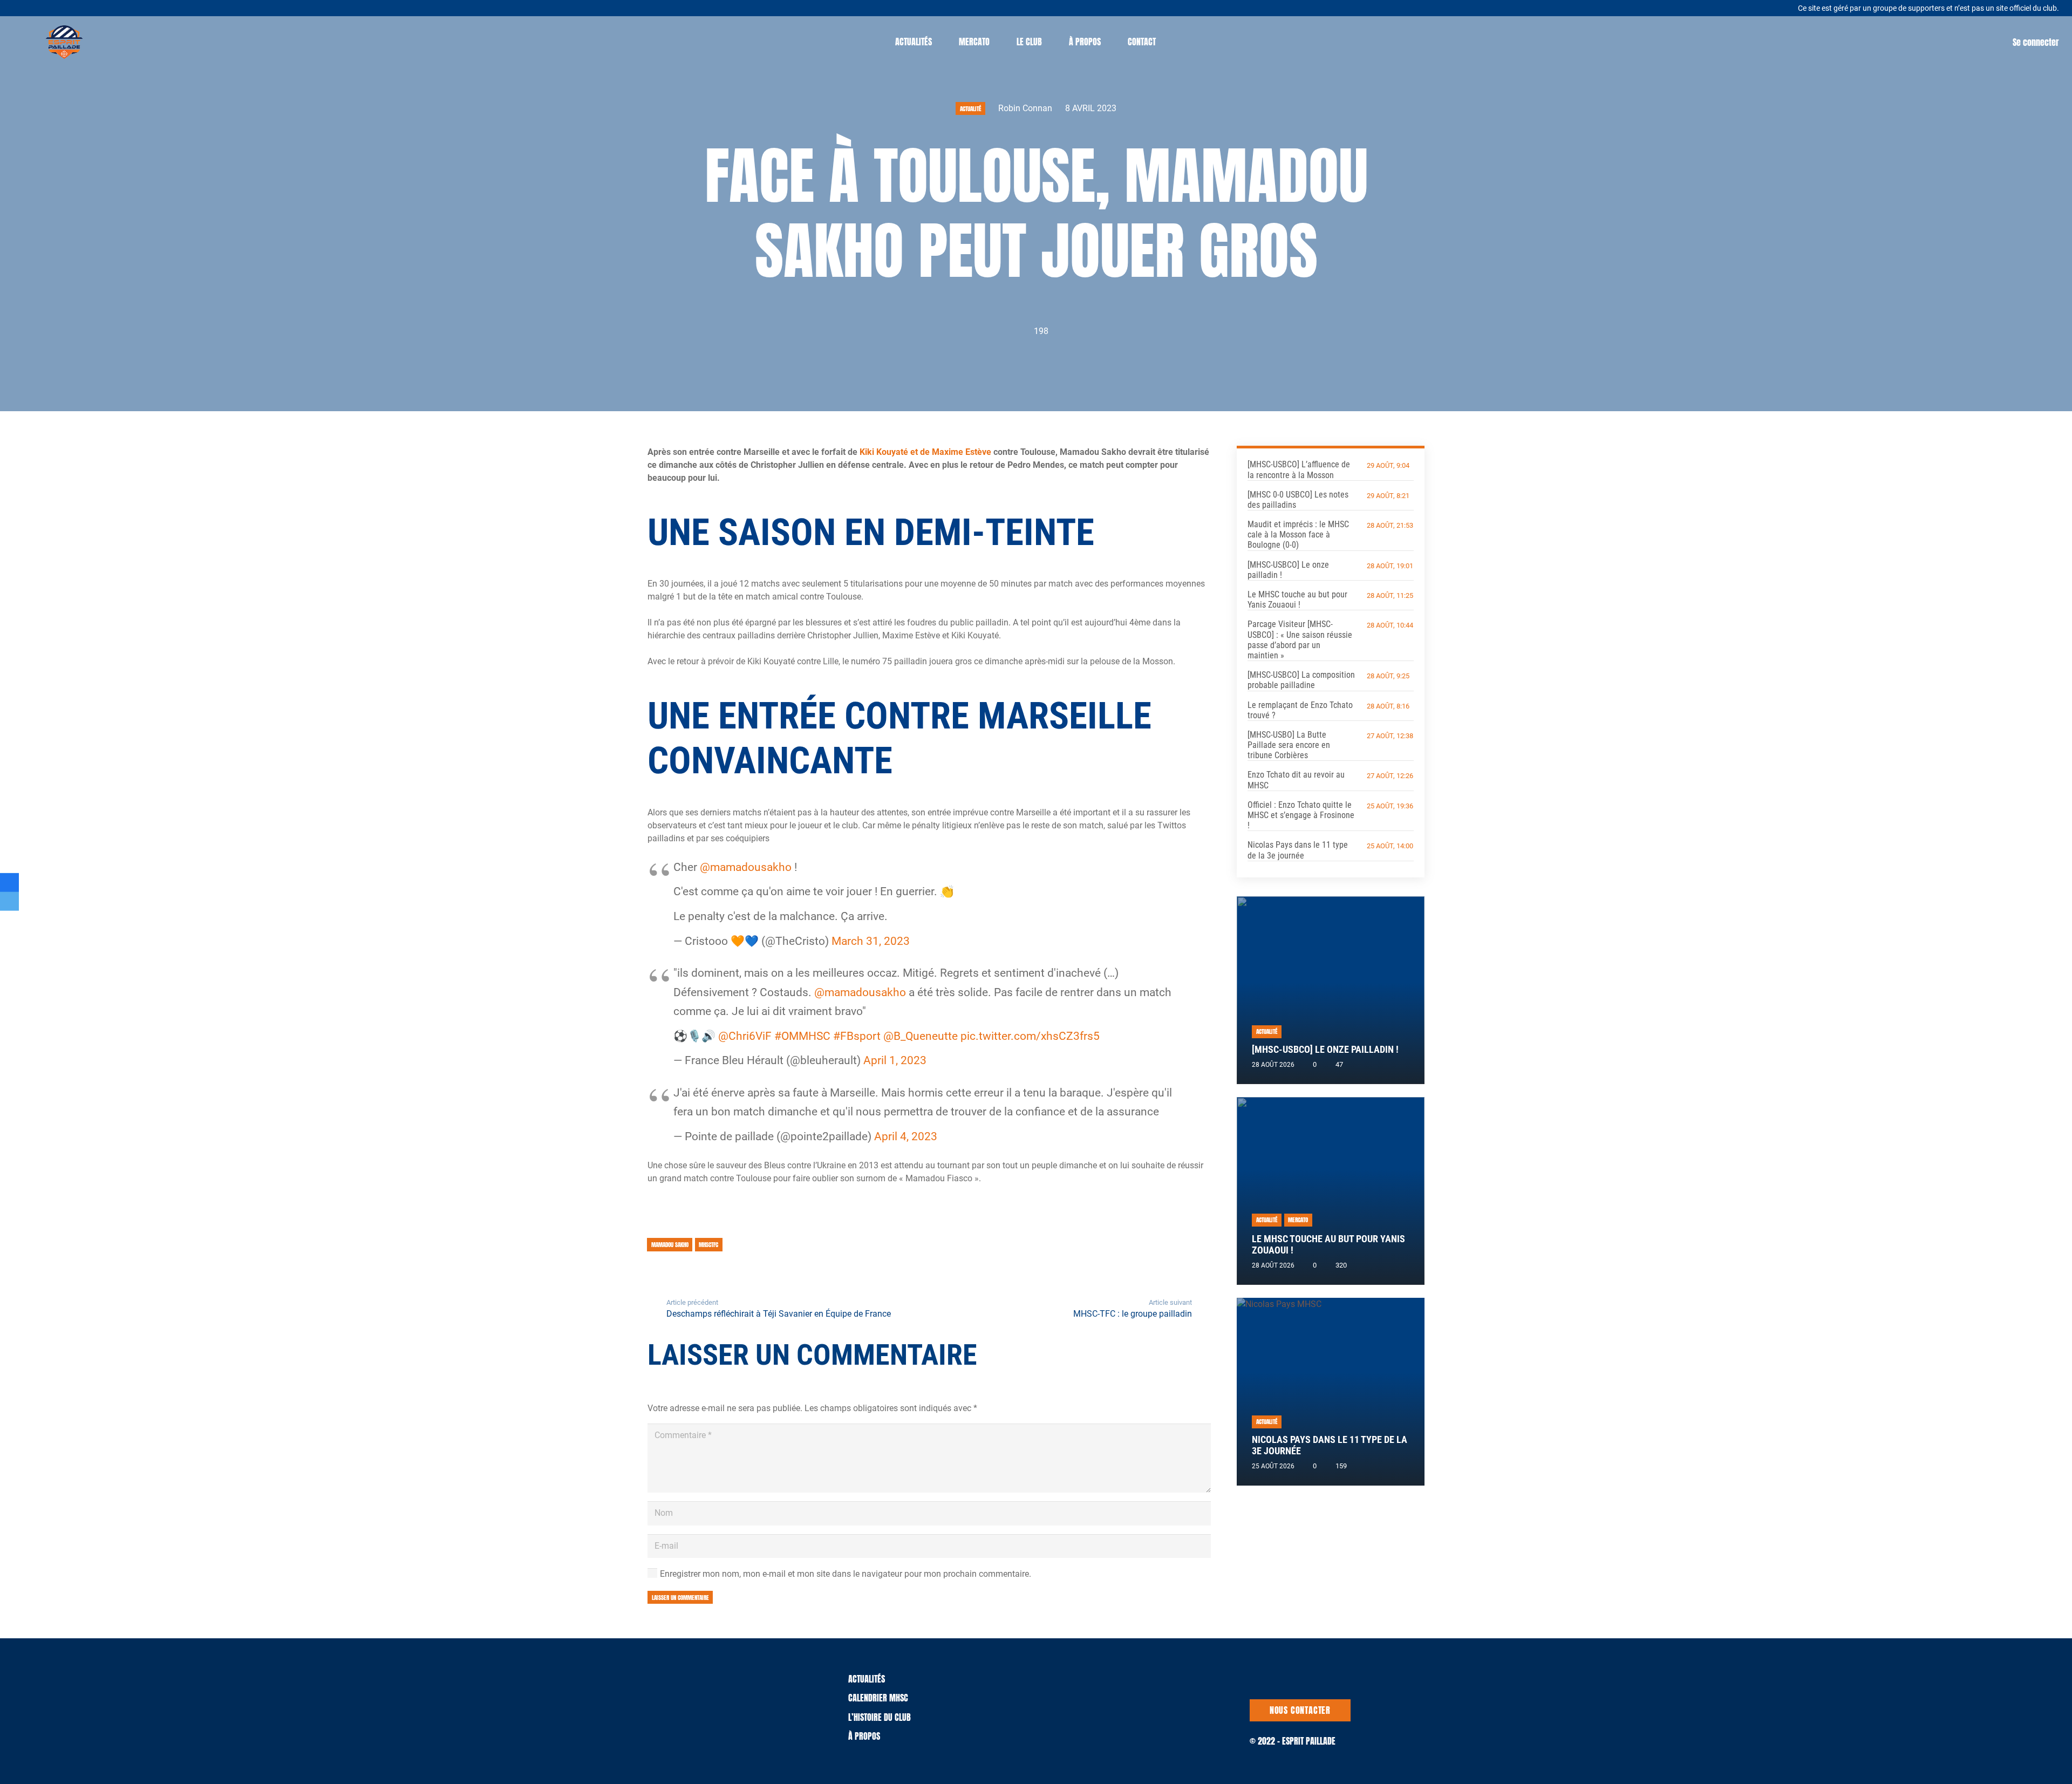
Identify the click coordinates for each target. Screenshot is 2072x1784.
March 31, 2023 (871, 941)
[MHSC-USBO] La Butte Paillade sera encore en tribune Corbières (1289, 745)
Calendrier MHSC (878, 1698)
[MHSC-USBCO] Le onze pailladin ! (1325, 1050)
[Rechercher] (1180, 42)
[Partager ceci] (9, 883)
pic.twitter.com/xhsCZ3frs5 (1030, 1036)
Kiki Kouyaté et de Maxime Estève (925, 452)
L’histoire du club (880, 1717)
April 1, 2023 (895, 1060)
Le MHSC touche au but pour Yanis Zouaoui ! (1297, 600)
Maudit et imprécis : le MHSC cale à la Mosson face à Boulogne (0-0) (1298, 534)
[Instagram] (89, 8)
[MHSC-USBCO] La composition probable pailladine (1301, 680)
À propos (864, 1736)
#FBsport (857, 1036)
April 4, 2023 (906, 1136)
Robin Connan (1025, 108)
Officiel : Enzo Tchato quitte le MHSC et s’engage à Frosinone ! (1301, 815)
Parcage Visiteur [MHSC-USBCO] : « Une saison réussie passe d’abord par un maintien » (1300, 640)
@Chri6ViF (745, 1036)
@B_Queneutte (921, 1036)
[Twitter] (62, 7)
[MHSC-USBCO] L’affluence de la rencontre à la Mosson (1299, 469)
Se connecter (2036, 42)
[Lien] (64, 42)
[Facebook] (75, 7)
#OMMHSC (802, 1036)
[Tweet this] (9, 901)
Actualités (867, 1679)
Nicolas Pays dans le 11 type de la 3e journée (1298, 850)
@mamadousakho (746, 867)
